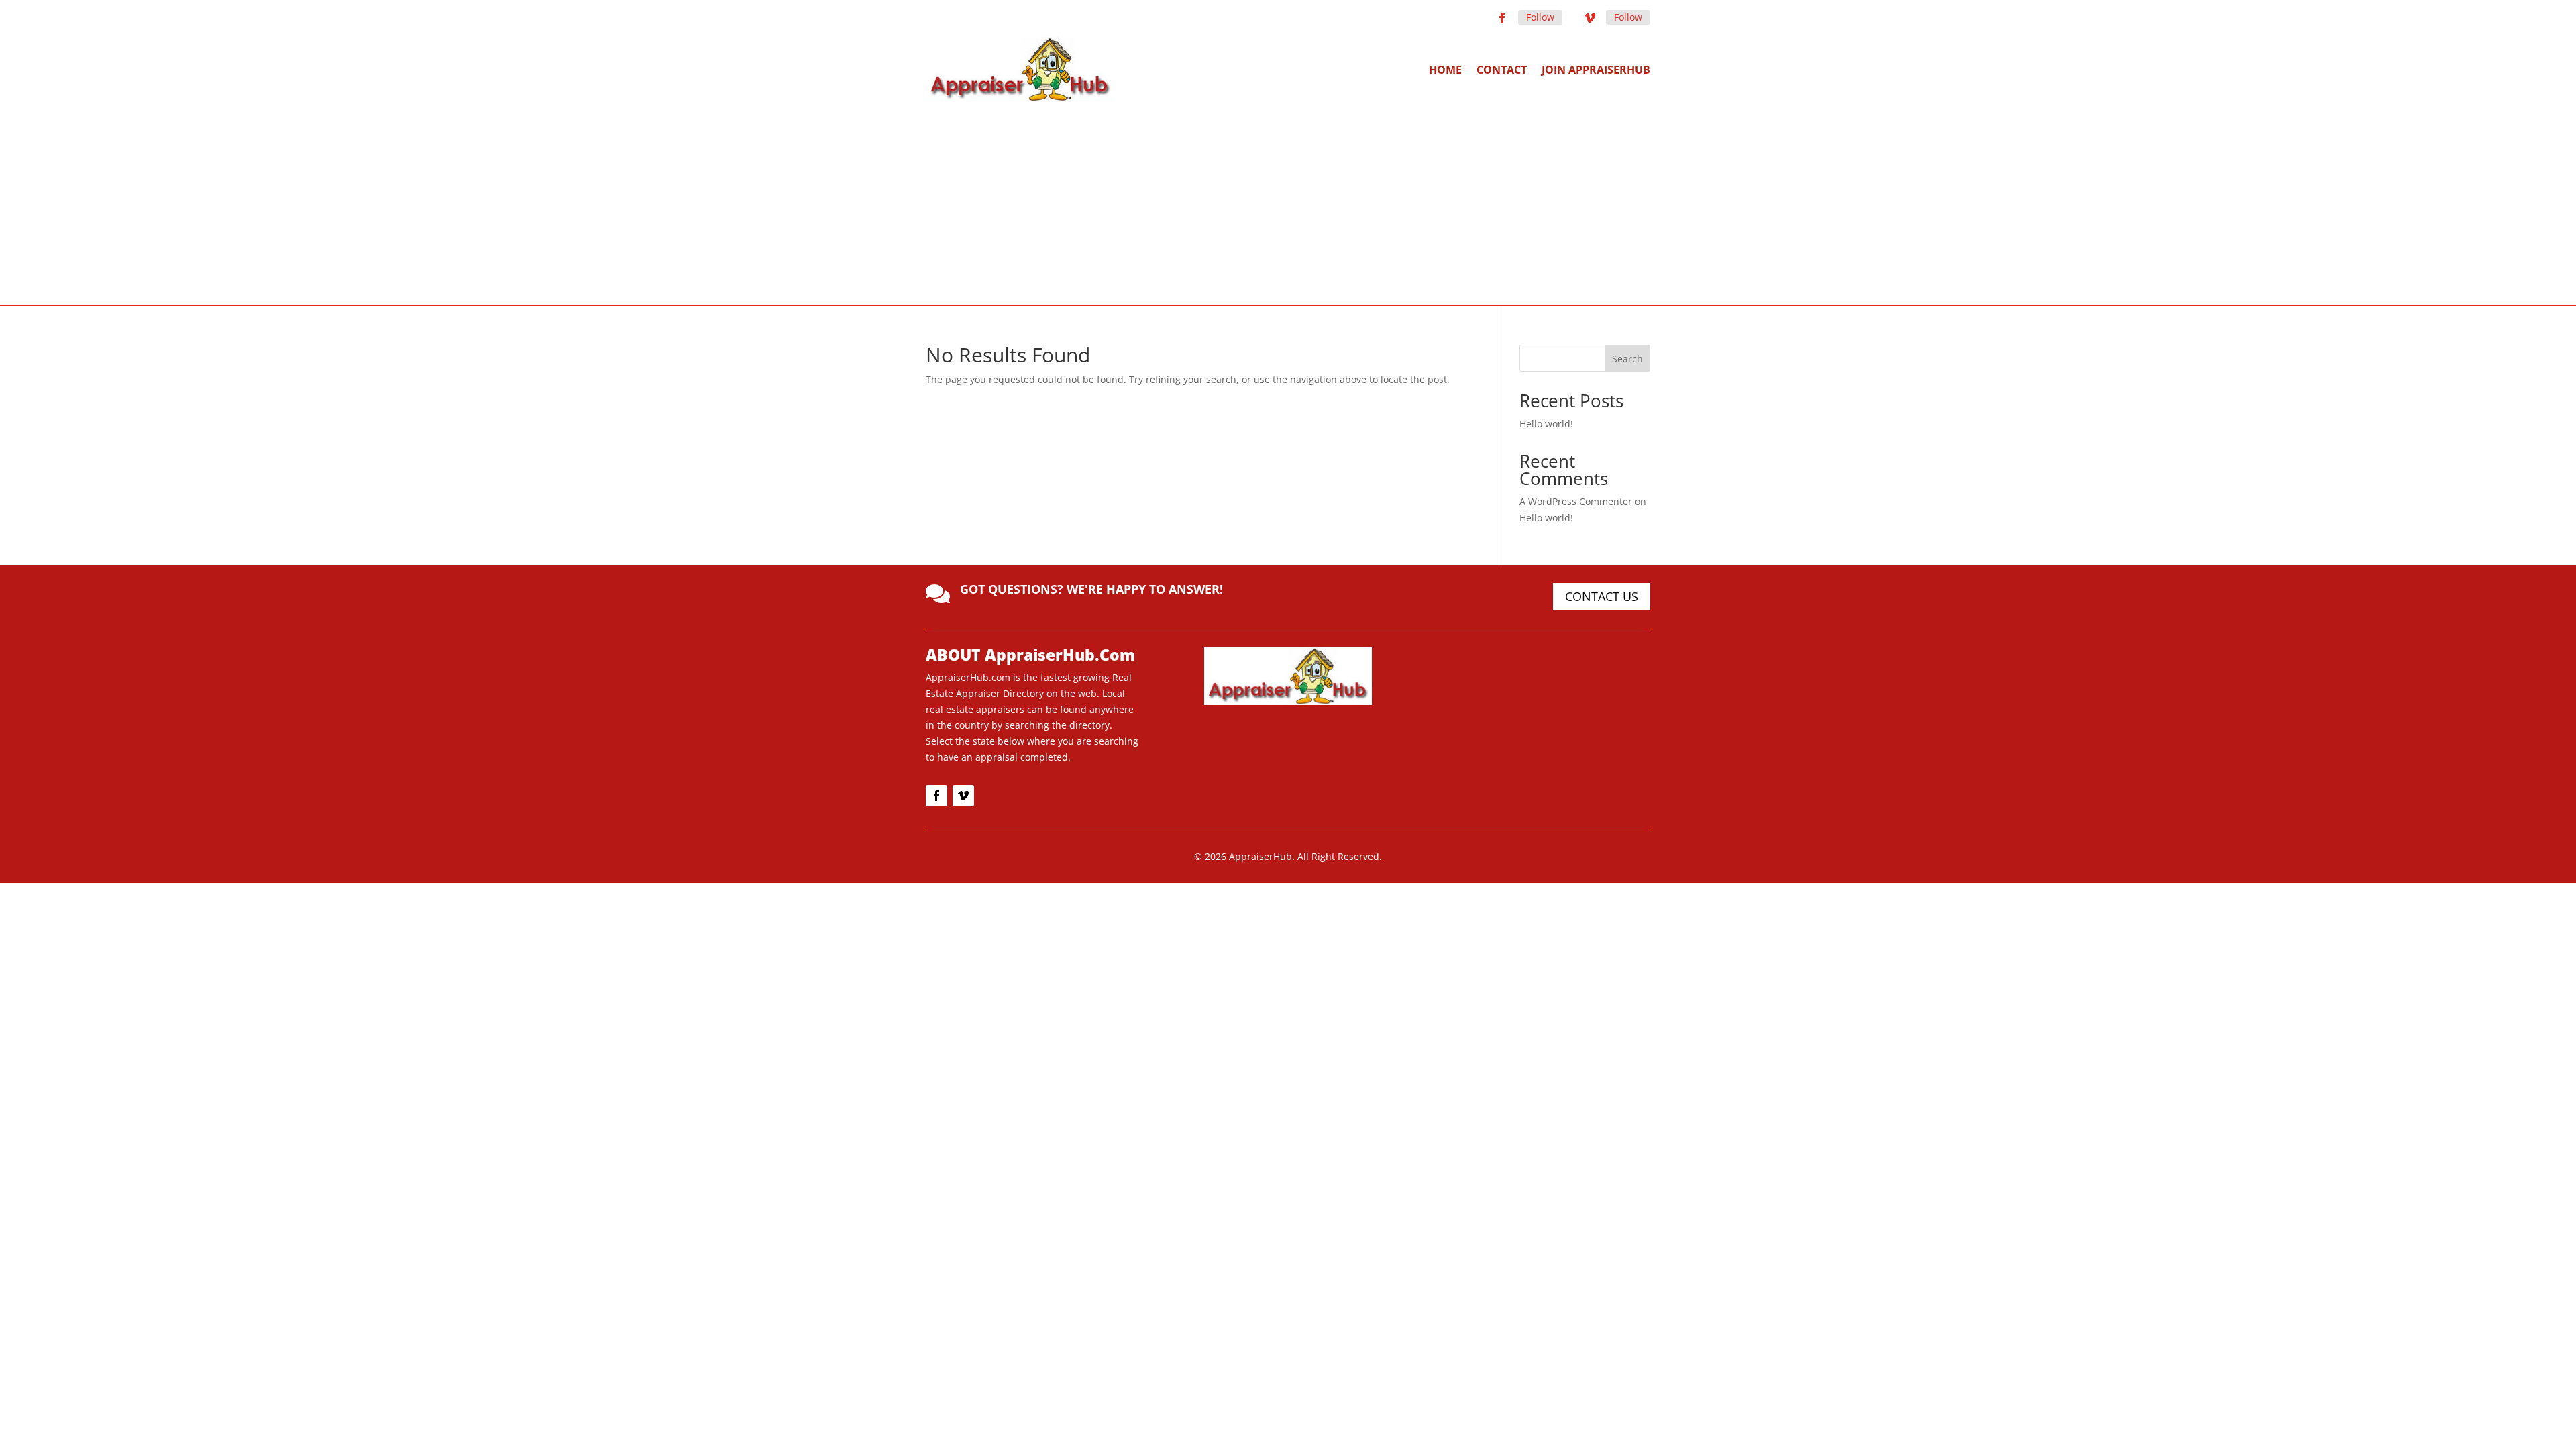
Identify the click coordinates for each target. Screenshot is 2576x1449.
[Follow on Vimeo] (1590, 18)
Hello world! (1546, 424)
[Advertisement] (1288, 203)
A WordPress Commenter (1576, 501)
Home (1445, 70)
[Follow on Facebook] (1502, 18)
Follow (1540, 17)
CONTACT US (1602, 596)
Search (1627, 359)
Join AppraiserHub (1596, 70)
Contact (1502, 70)
